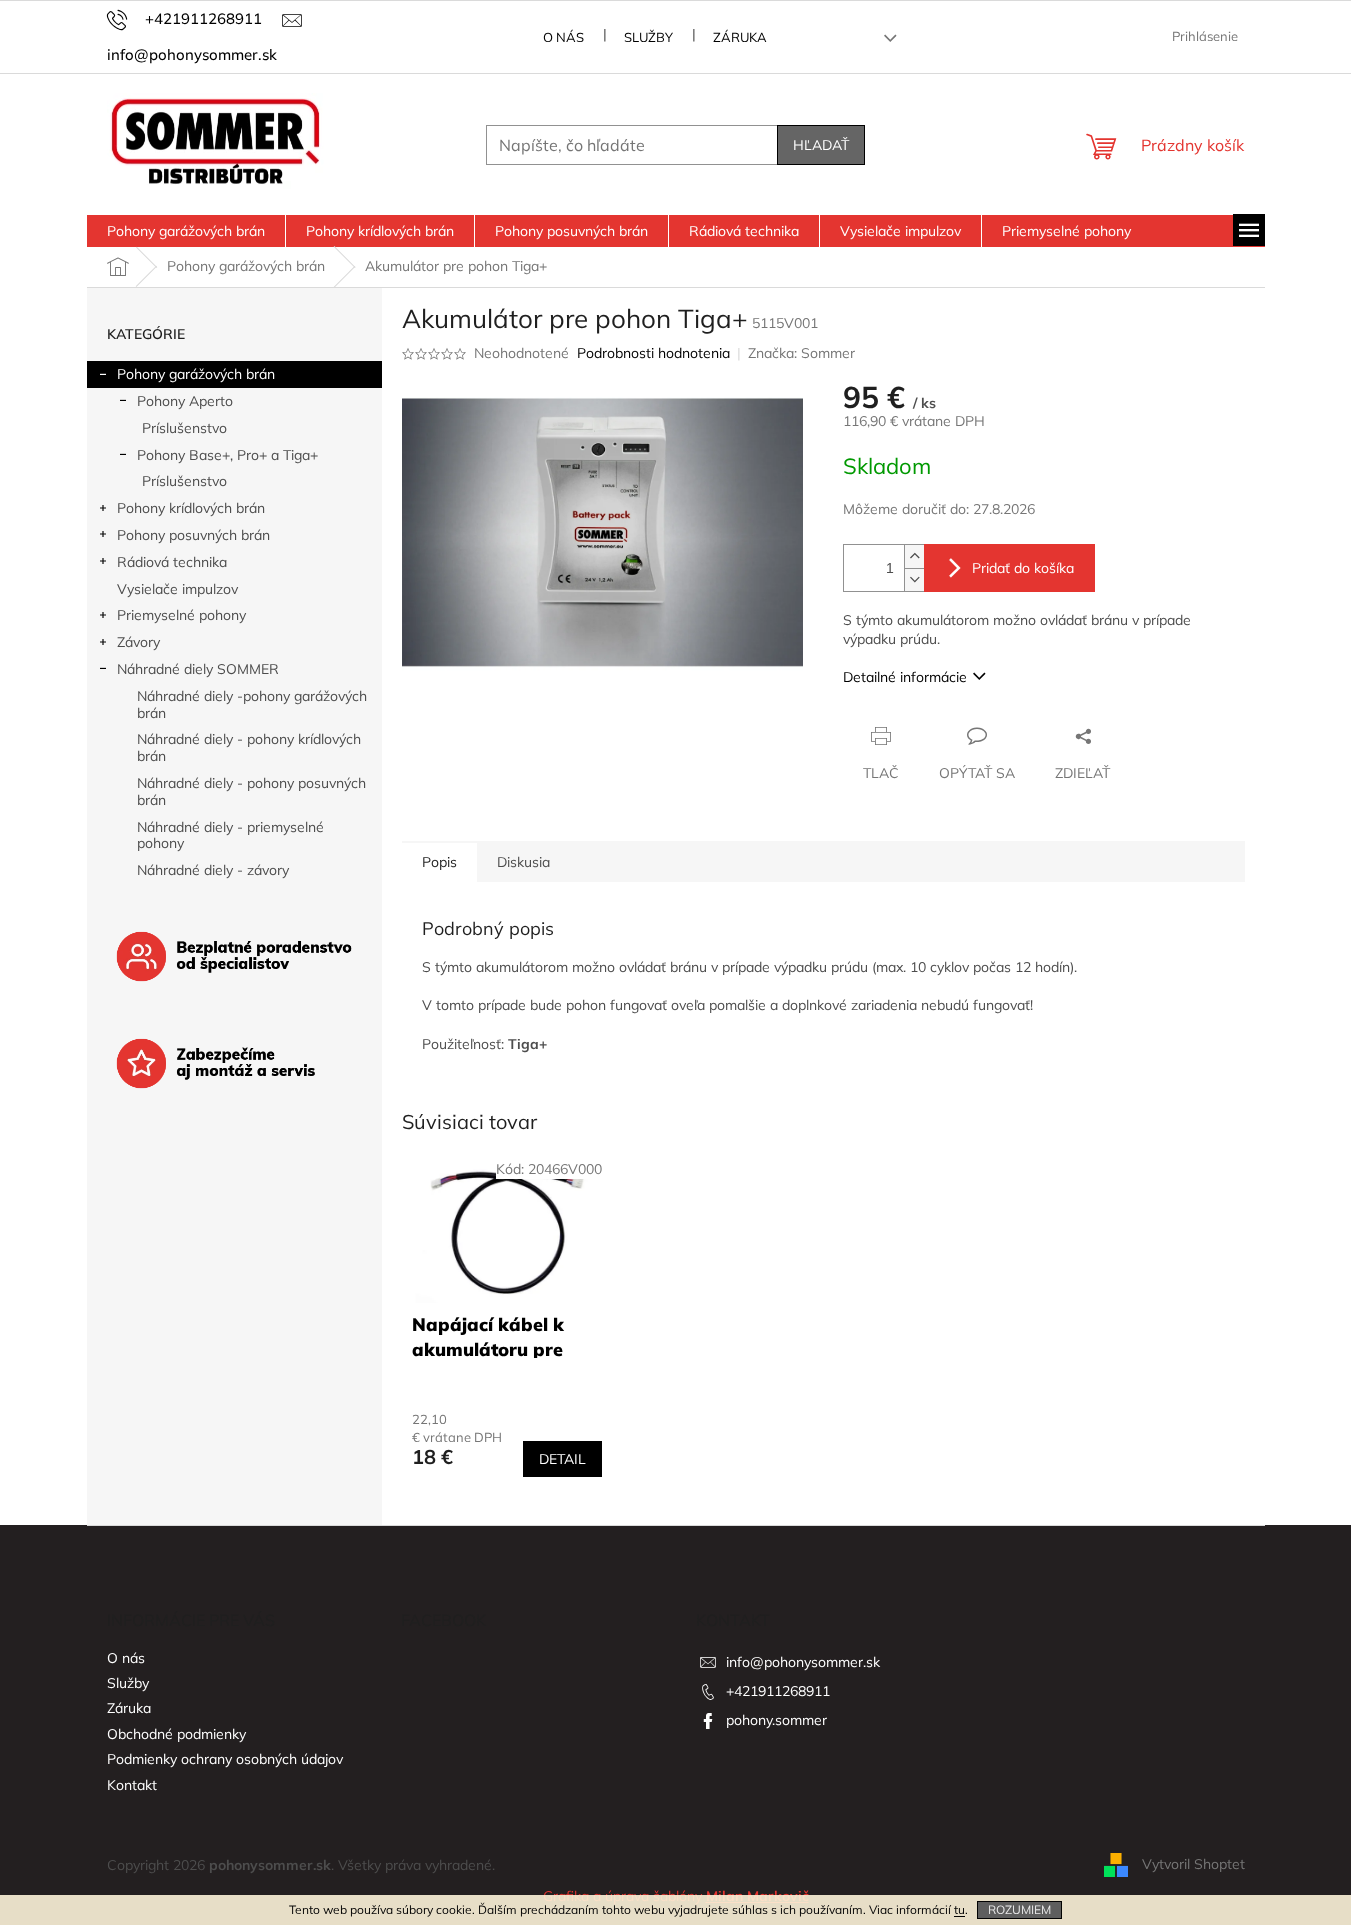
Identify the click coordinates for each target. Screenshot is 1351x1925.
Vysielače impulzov (177, 589)
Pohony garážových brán (196, 374)
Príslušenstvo (184, 428)
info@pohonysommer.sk (803, 1662)
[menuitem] (186, 231)
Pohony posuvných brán (193, 535)
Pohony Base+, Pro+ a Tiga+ (227, 455)
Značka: (801, 353)
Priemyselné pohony (181, 615)
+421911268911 (778, 1691)
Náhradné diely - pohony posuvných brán (251, 791)
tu (959, 1909)
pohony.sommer (776, 1720)
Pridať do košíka (1023, 568)
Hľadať (821, 145)
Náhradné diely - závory (213, 870)
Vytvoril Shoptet (1193, 1864)
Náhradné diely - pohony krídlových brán (249, 747)
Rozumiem (1019, 1909)
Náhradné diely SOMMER (198, 669)
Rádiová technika (172, 562)
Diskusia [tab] (523, 862)
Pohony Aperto (185, 401)
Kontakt (132, 1785)
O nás (563, 37)
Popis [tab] (439, 862)
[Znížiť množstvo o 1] (914, 579)
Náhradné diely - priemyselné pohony (230, 835)
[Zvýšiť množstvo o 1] (914, 556)
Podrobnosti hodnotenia (653, 353)
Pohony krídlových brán (191, 508)
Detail (562, 1459)
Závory (138, 642)
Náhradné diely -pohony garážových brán (252, 704)
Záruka (740, 37)
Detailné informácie (905, 677)
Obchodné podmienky (176, 1734)
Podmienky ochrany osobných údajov (225, 1759)
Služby (648, 37)
